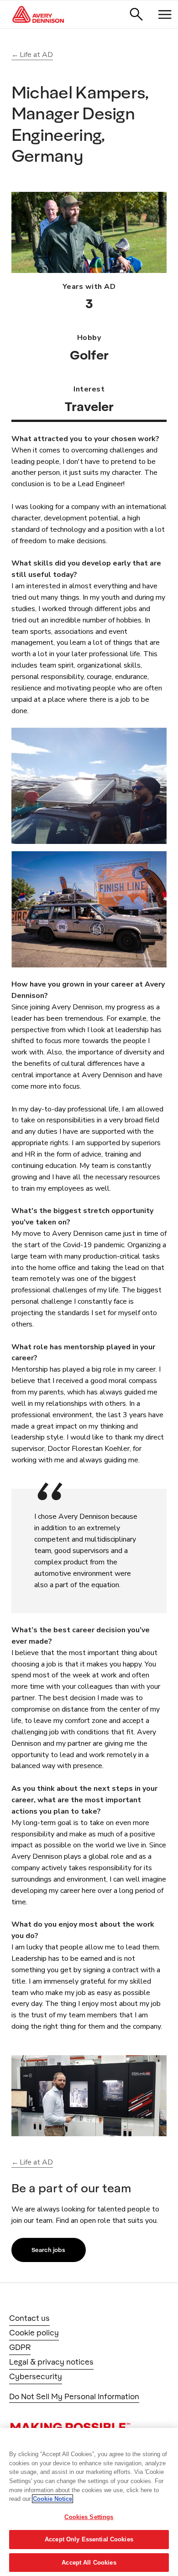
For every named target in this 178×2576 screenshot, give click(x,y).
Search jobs (48, 2250)
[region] (89, 2502)
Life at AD (36, 55)
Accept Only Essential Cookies (89, 2539)
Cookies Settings (89, 2517)
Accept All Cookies (89, 2563)
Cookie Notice (52, 2499)
